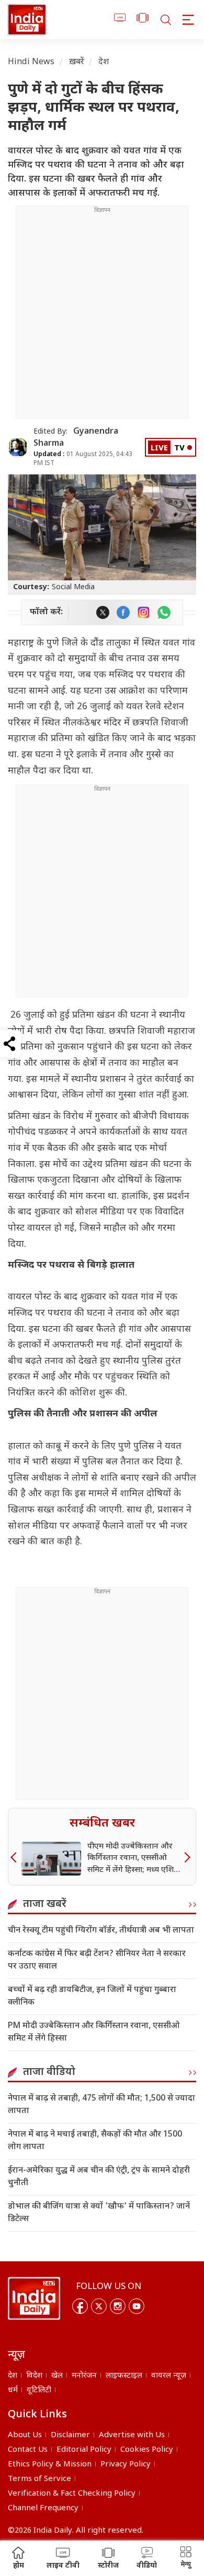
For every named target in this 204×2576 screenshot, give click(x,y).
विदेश (34, 2376)
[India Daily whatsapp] (164, 612)
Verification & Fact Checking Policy (72, 2494)
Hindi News (31, 62)
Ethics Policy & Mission (50, 2465)
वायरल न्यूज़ (169, 2376)
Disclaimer (70, 2435)
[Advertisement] (102, 316)
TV (179, 449)
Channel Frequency (43, 2508)
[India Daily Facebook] (123, 612)
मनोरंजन (84, 2376)
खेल (57, 2376)
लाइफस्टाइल (124, 2376)
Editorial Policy (84, 2450)
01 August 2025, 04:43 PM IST (83, 459)
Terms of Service (39, 2479)
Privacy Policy (126, 2465)
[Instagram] (118, 2306)
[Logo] (34, 2298)
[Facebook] (80, 2306)
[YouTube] (137, 2306)
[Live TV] (120, 20)
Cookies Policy (147, 2450)
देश (104, 62)
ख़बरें (77, 62)
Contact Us (28, 2450)
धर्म (13, 2390)
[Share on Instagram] (144, 612)
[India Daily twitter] (103, 612)
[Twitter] (99, 2306)
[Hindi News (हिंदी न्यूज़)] (27, 20)
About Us (25, 2435)
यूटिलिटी (39, 2390)
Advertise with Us (132, 2435)
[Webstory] (143, 20)
